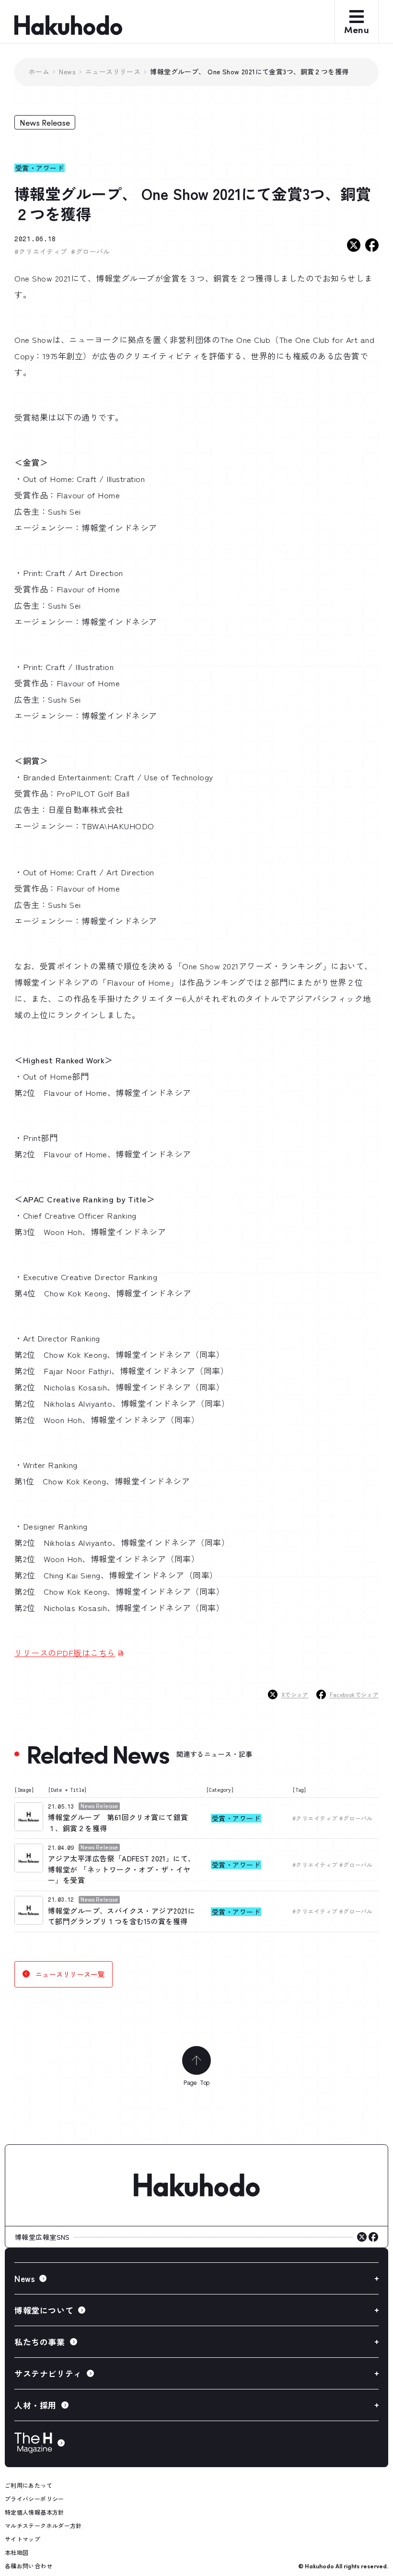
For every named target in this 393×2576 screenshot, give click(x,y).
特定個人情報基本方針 (35, 2512)
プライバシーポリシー (35, 2499)
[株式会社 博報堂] (196, 2186)
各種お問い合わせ (29, 2566)
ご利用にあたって (29, 2485)
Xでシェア (295, 1694)
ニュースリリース (113, 71)
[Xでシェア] (354, 245)
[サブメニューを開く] (196, 2278)
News (67, 71)
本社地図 (17, 2552)
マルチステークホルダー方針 (43, 2525)
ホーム (39, 71)
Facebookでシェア (354, 1694)
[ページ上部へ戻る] (196, 2060)
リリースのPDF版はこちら (65, 1653)
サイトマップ (23, 2539)
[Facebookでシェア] (372, 245)
